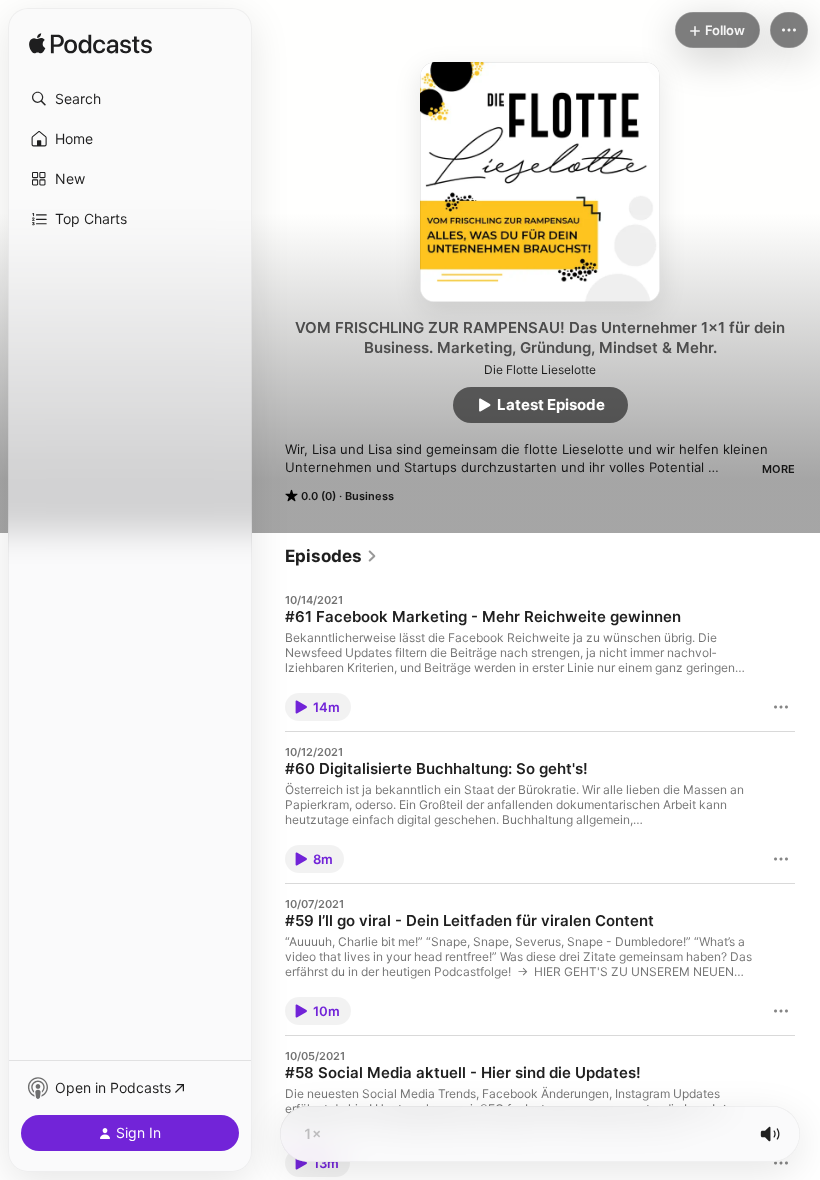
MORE (778, 469)
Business (369, 496)
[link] (331, 556)
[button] (130, 99)
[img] (90, 45)
